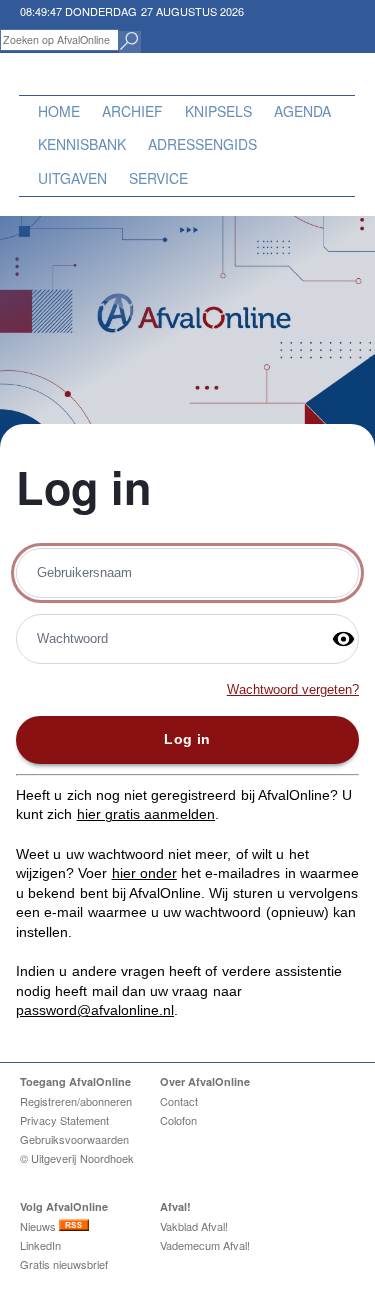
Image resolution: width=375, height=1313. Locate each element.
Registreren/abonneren (76, 1101)
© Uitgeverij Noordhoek (77, 1158)
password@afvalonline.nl (95, 1010)
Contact (179, 1101)
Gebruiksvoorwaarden (74, 1139)
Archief (132, 111)
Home (59, 111)
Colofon (178, 1120)
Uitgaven (72, 178)
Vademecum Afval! (205, 1245)
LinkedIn (40, 1245)
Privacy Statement (64, 1120)
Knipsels (218, 111)
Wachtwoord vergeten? (293, 690)
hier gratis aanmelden (146, 814)
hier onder (144, 873)
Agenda (302, 111)
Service (158, 178)
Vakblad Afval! (194, 1226)
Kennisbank (82, 144)
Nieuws (39, 1226)
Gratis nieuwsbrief (64, 1264)
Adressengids (202, 144)
